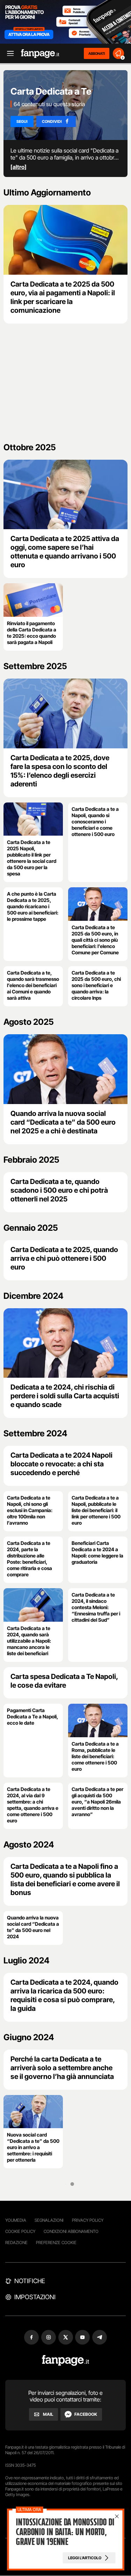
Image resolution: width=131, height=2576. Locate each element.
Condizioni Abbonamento (71, 2231)
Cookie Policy (20, 2231)
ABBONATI (97, 53)
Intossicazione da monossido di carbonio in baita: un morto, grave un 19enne (65, 2532)
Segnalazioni (49, 2220)
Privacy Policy (88, 2220)
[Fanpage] (65, 2360)
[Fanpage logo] (40, 54)
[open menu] (8, 54)
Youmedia (16, 2220)
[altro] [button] (19, 167)
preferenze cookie (56, 2242)
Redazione (16, 2242)
